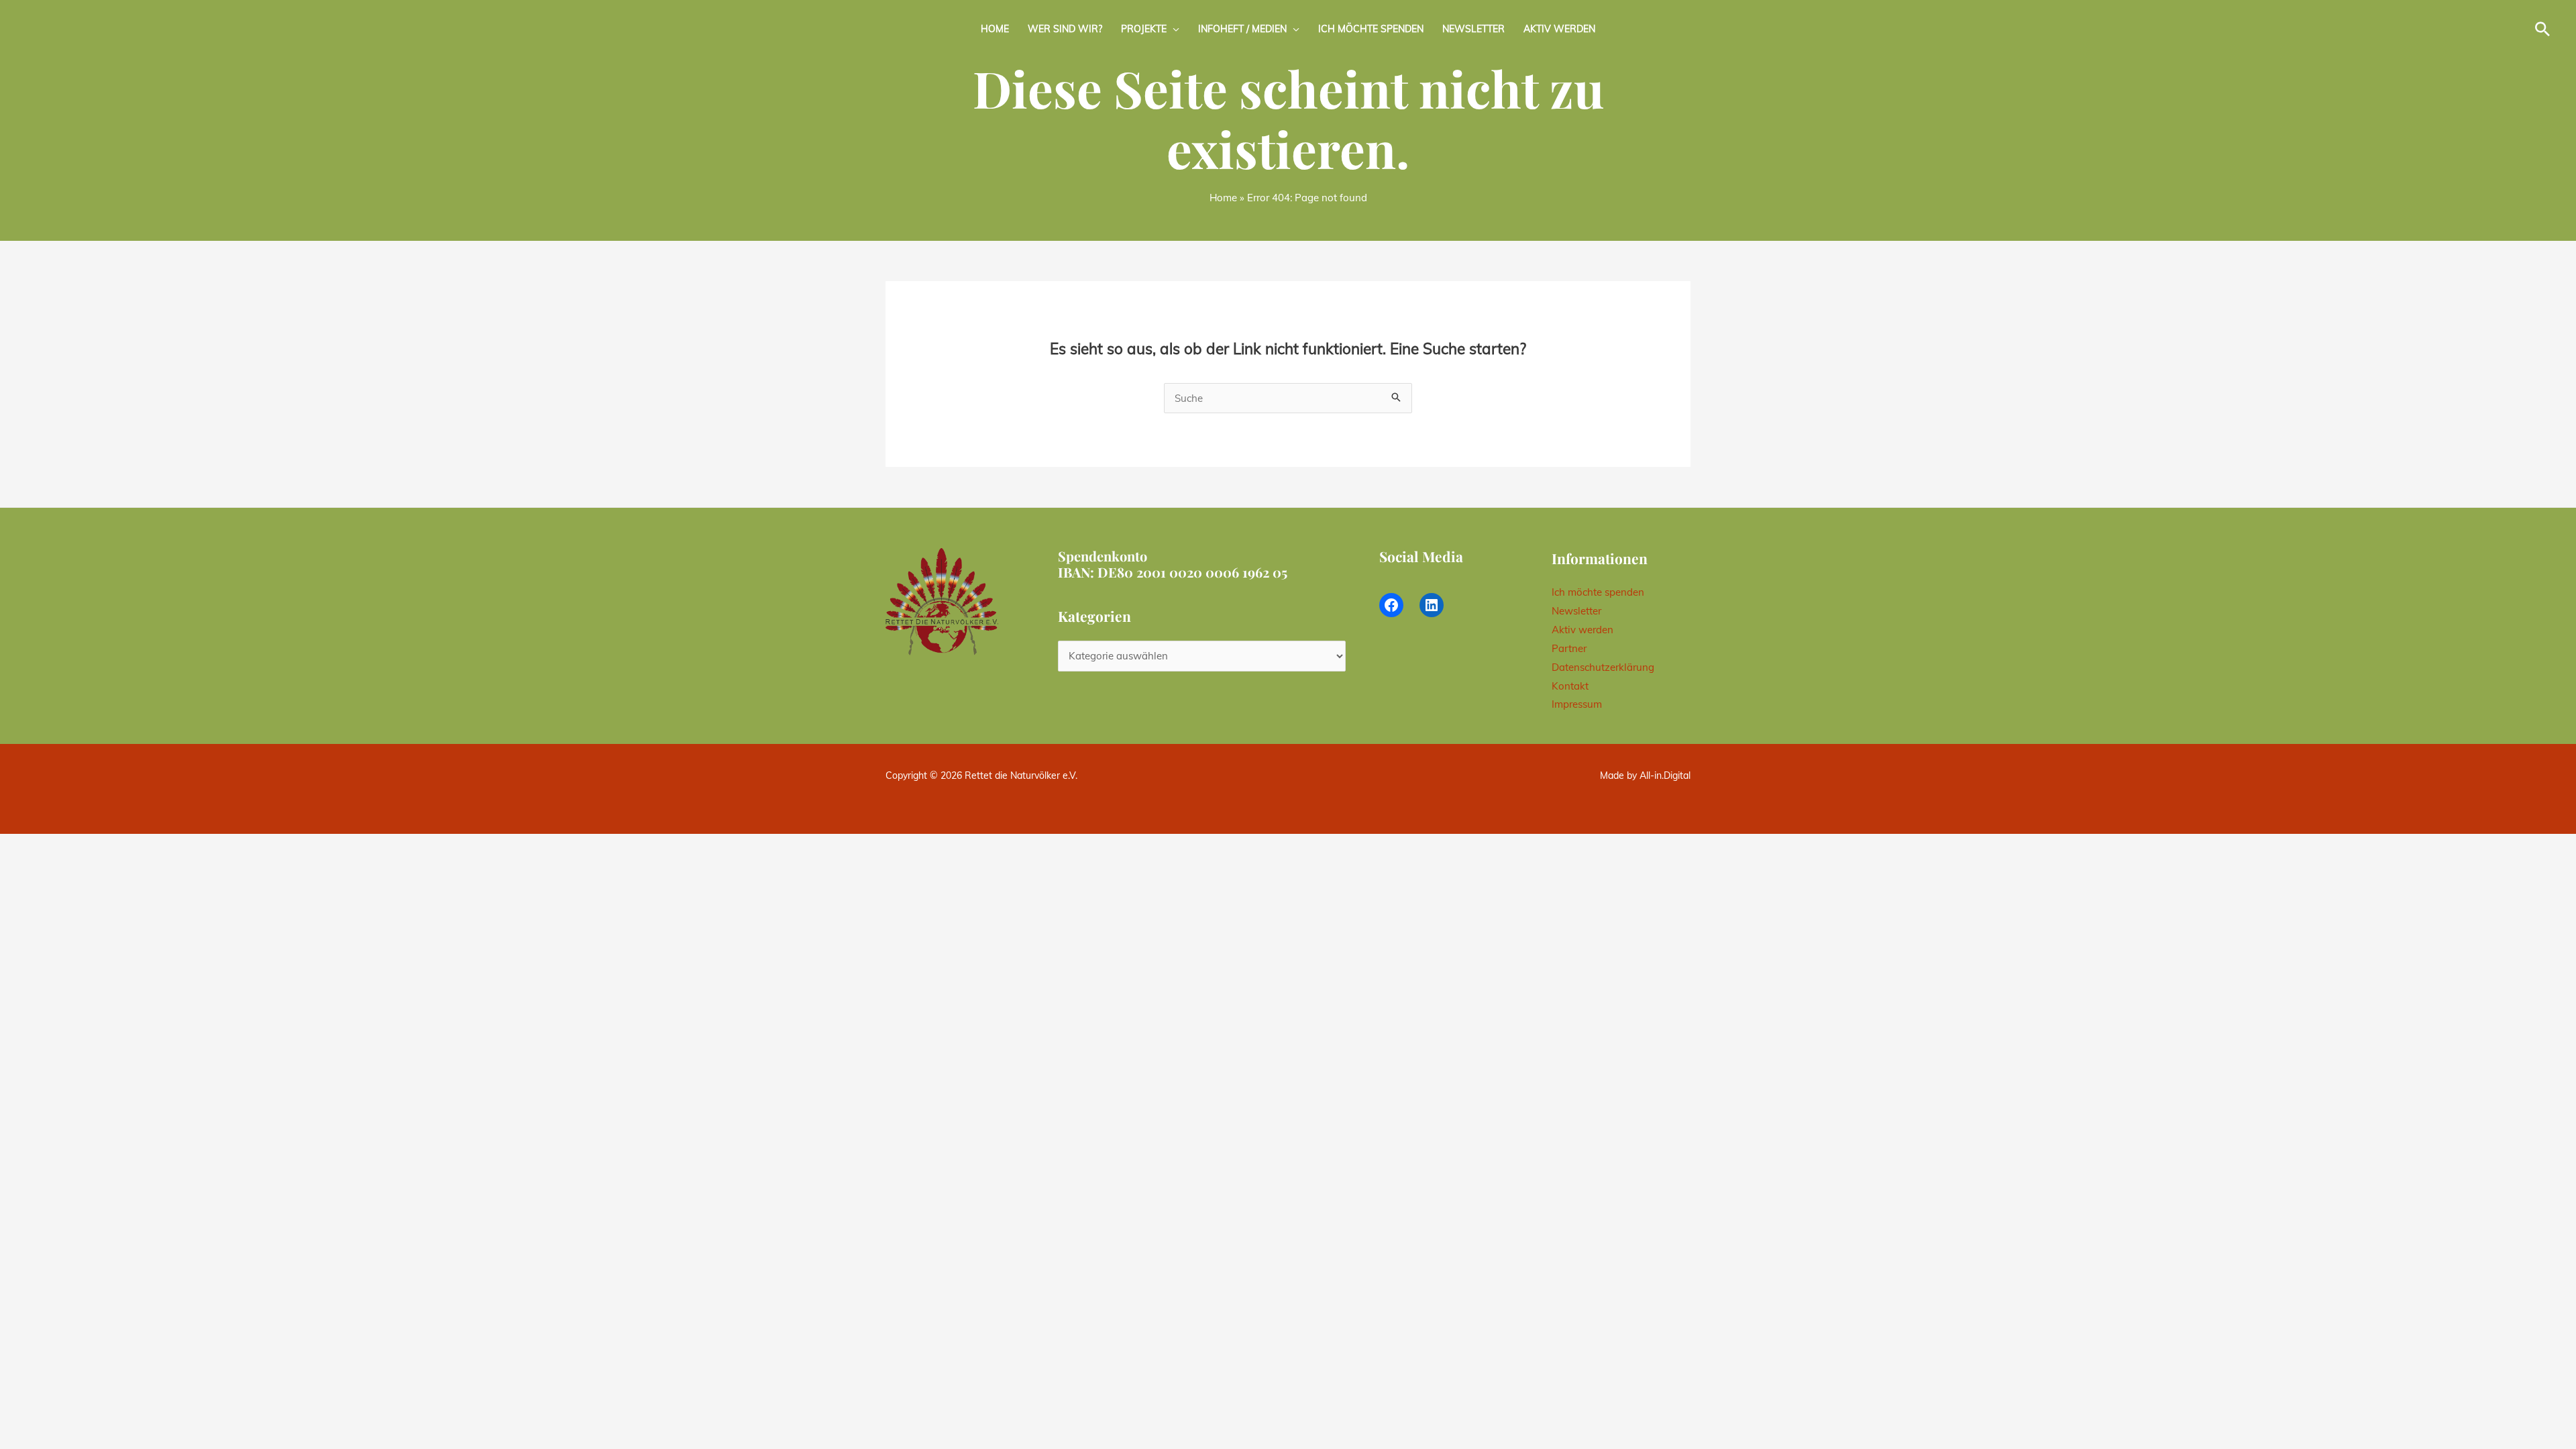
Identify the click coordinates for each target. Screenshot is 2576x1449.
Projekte (1144, 29)
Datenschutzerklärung (1603, 667)
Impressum (1577, 704)
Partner (1569, 648)
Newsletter (1473, 29)
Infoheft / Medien (1242, 29)
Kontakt (1570, 686)
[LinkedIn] (1432, 605)
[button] (2542, 29)
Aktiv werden (1559, 29)
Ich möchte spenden (1371, 29)
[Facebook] (1391, 605)
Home (995, 29)
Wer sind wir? (1065, 29)
